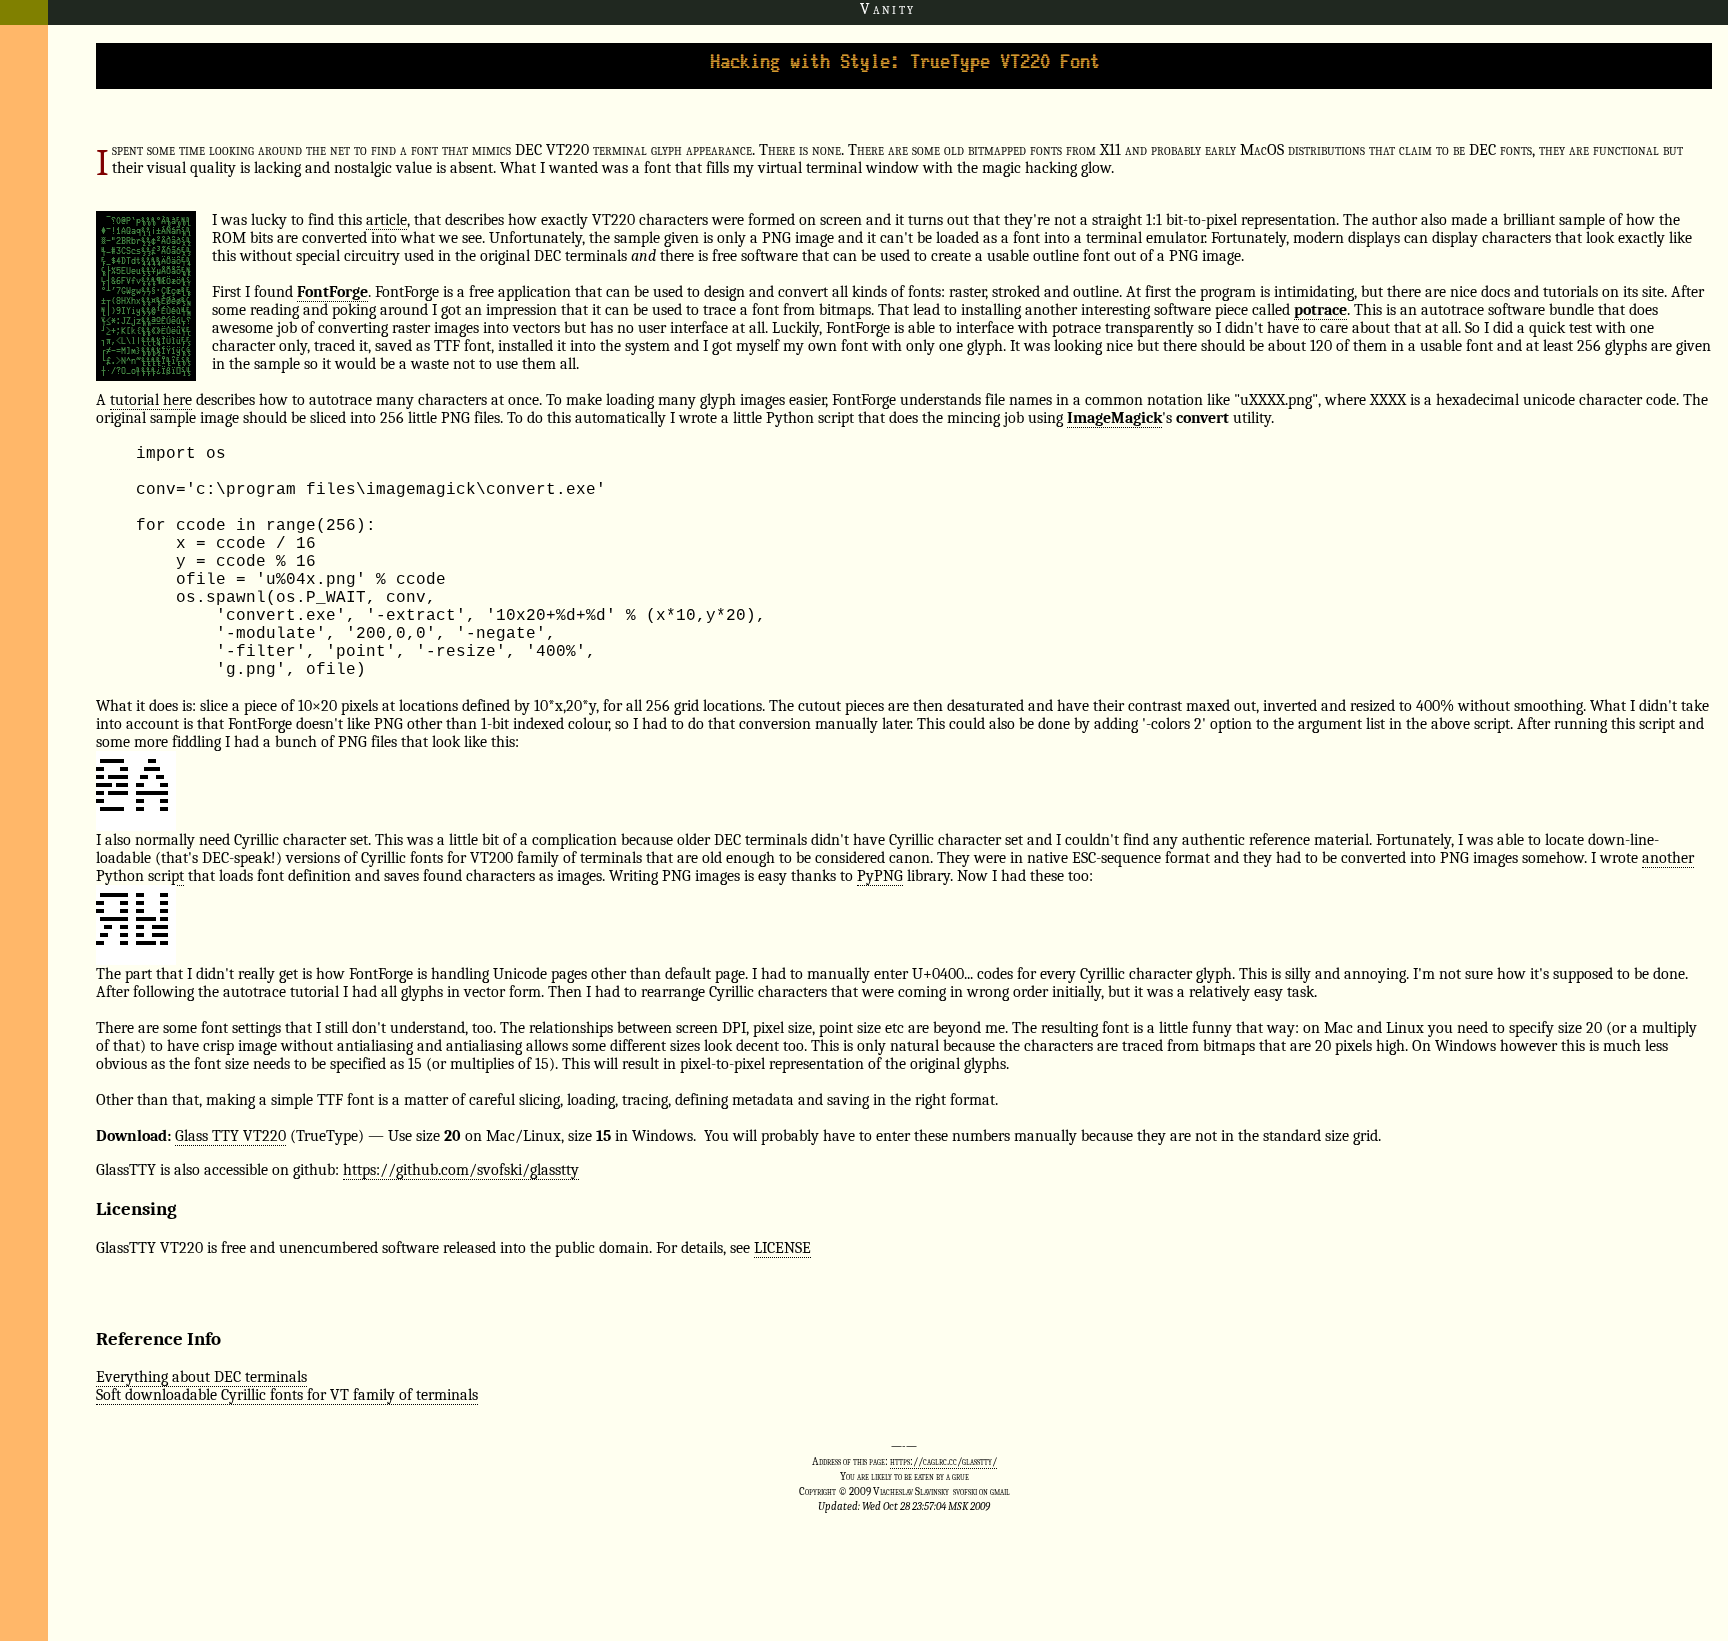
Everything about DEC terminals (201, 1377)
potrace (1320, 310)
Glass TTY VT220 (230, 1136)
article (386, 220)
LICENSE (782, 1248)
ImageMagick (1114, 418)
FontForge (332, 292)
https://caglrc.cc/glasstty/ (943, 1461)
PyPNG (880, 876)
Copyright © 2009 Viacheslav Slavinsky (874, 1491)
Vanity (887, 9)
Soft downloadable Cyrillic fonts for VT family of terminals (287, 1395)
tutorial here (151, 400)
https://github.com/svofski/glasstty (461, 1170)
